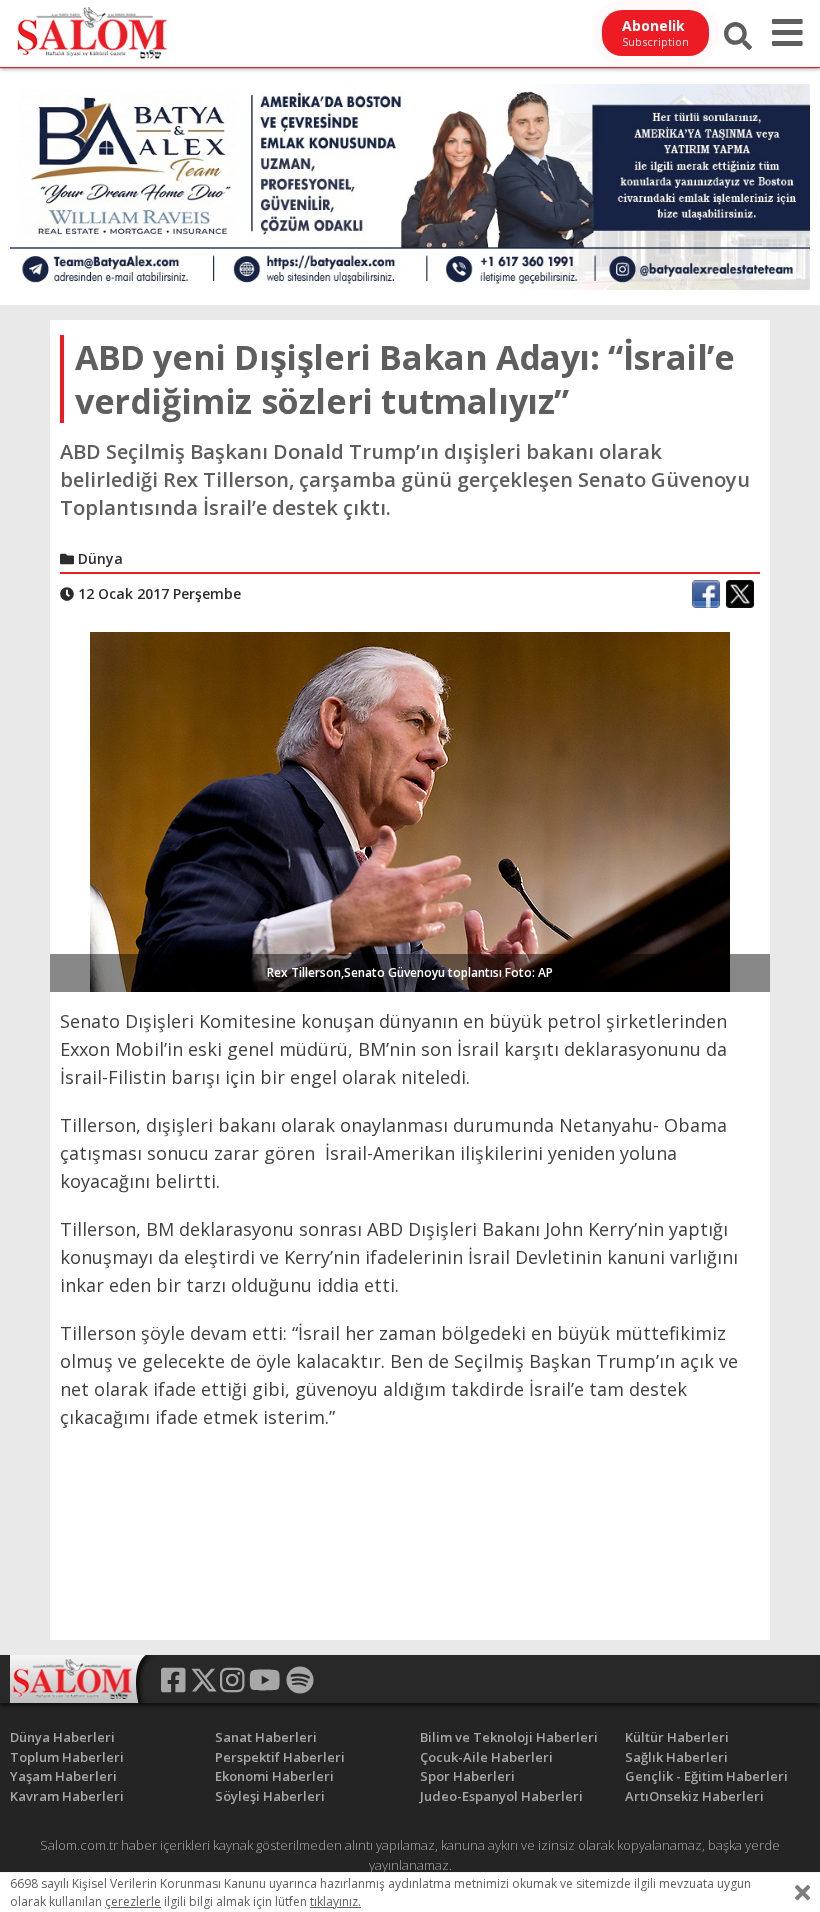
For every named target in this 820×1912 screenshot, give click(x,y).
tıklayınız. (335, 1901)
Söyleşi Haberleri (270, 1796)
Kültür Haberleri (677, 1737)
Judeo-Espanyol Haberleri (501, 1796)
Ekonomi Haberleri (274, 1776)
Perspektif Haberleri (280, 1757)
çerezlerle (133, 1901)
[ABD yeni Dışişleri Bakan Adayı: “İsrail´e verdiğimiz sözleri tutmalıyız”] (410, 811)
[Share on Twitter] (740, 594)
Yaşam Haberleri (63, 1776)
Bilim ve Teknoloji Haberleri (509, 1737)
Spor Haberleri (467, 1776)
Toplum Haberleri (67, 1757)
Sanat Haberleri (266, 1737)
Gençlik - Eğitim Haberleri (706, 1776)
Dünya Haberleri (62, 1737)
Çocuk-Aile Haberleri (486, 1757)
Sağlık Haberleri (676, 1757)
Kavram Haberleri (67, 1796)
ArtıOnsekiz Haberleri (694, 1796)
